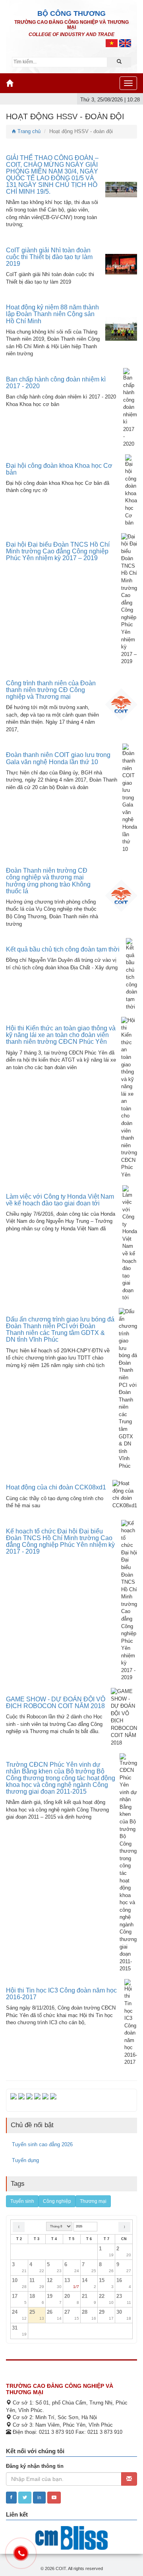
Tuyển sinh (22, 2201)
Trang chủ (28, 131)
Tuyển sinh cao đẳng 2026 (42, 2144)
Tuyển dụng (25, 2160)
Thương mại (93, 2201)
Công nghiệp (57, 2201)
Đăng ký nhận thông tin (35, 2466)
